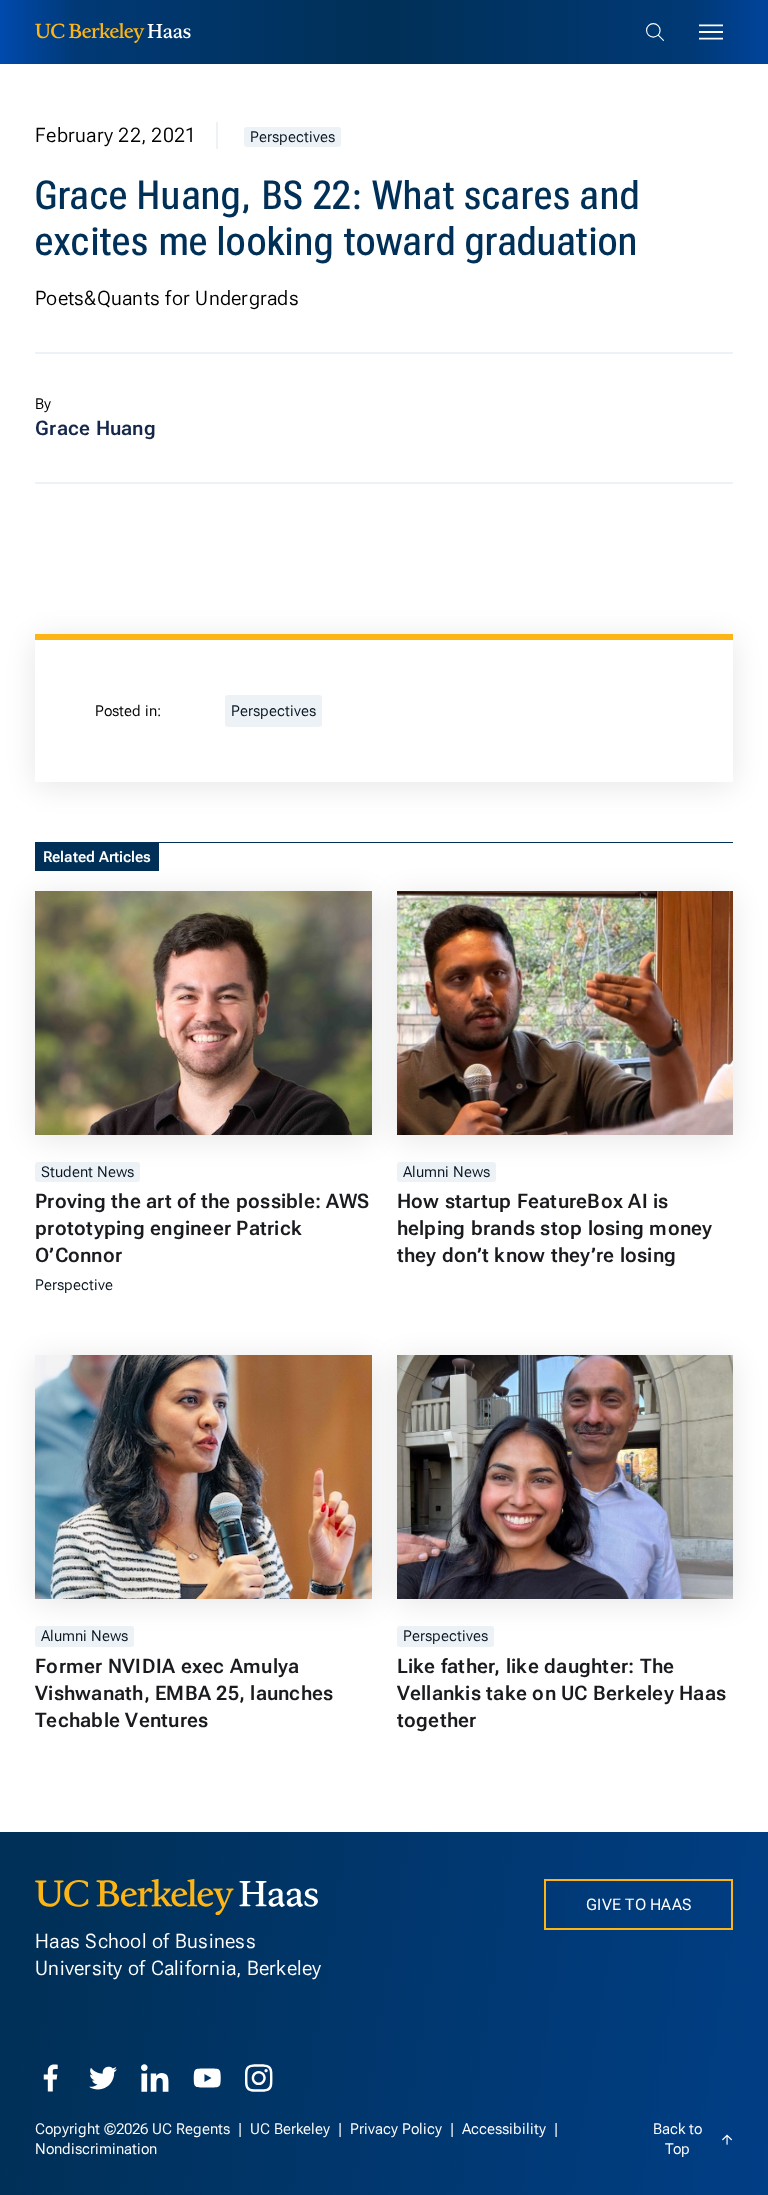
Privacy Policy (398, 2129)
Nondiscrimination (96, 2149)
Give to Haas (638, 1904)
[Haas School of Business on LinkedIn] (155, 2078)
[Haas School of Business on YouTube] (207, 2078)
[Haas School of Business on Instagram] (259, 2078)
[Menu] (711, 32)
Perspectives (292, 137)
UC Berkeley (292, 2129)
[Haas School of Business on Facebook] (51, 2078)
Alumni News (446, 1172)
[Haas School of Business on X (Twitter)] (103, 2078)
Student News (87, 1172)
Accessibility (506, 2129)
